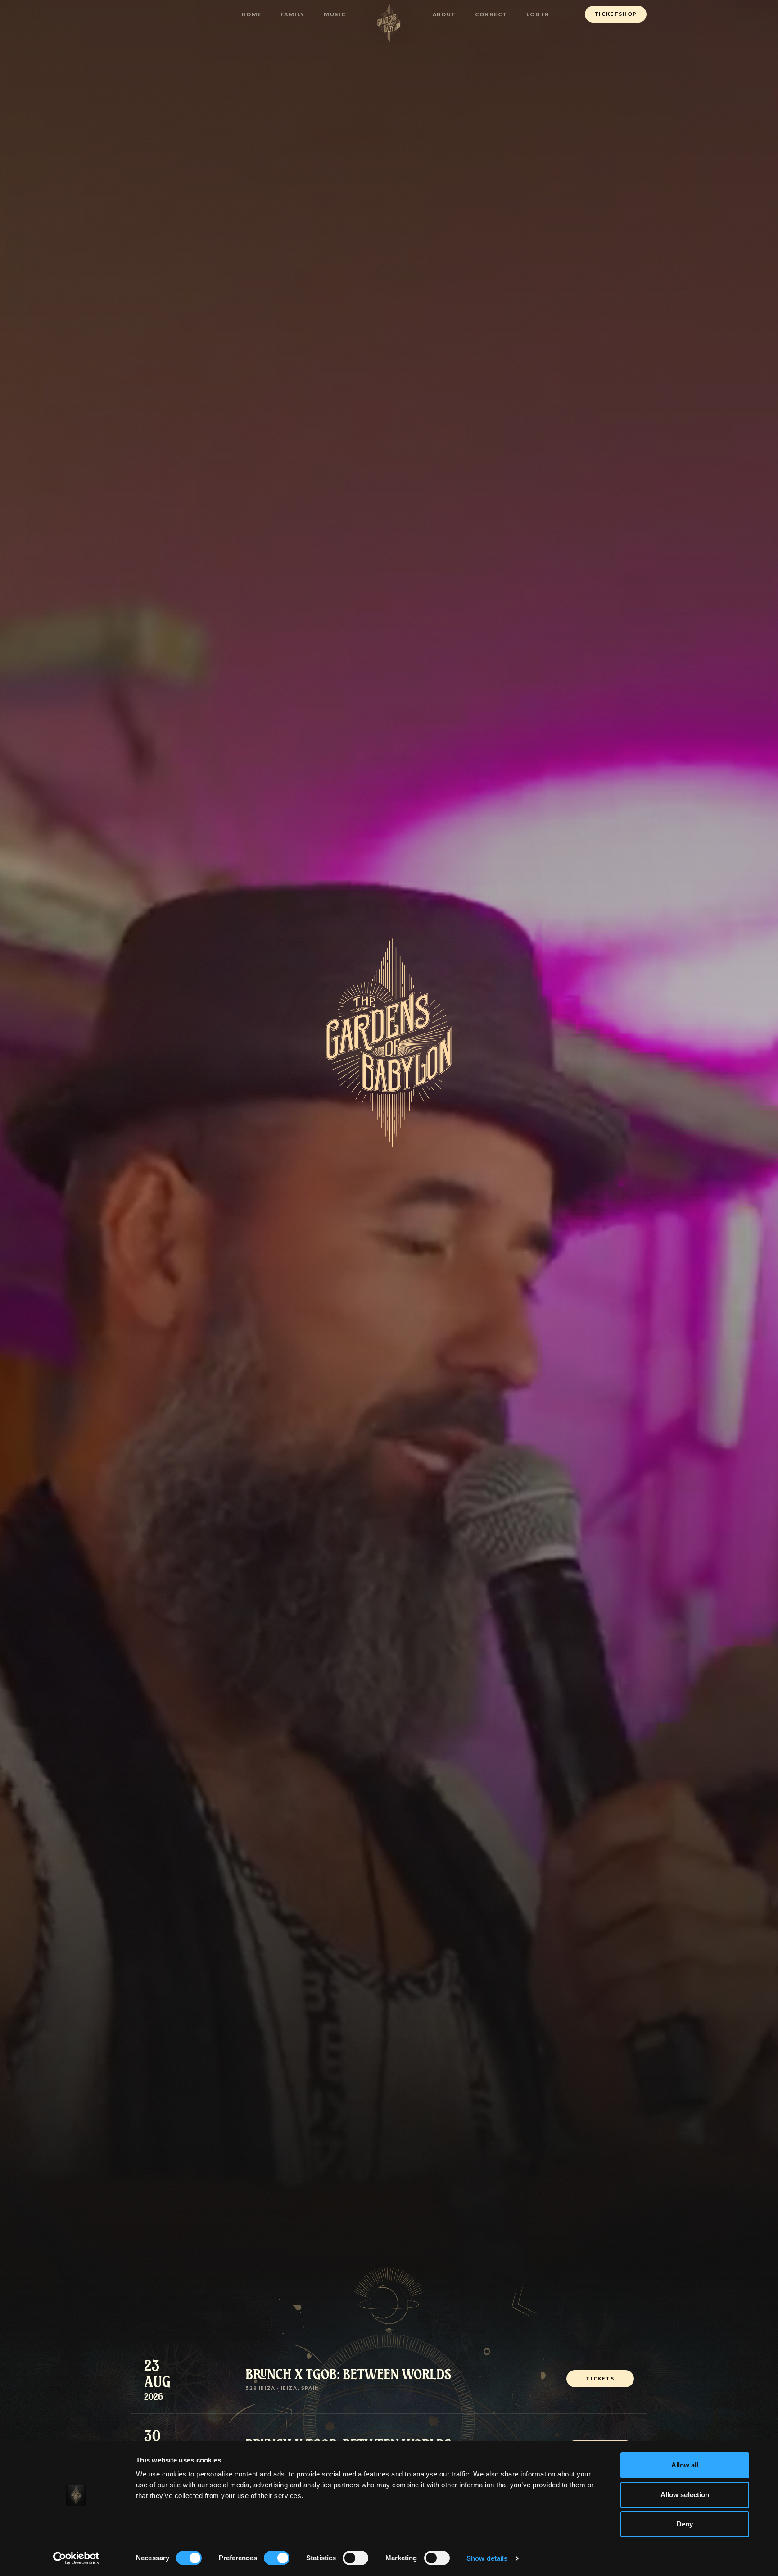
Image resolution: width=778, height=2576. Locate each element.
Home (252, 14)
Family (293, 14)
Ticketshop (616, 14)
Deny (685, 2524)
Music (335, 14)
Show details (487, 2558)
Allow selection (685, 2495)
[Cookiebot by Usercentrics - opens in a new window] (76, 2558)
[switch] (277, 2558)
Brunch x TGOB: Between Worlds (348, 2373)
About (444, 14)
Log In (538, 14)
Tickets (600, 2378)
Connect (491, 14)
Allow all (685, 2465)
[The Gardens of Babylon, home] (389, 23)
